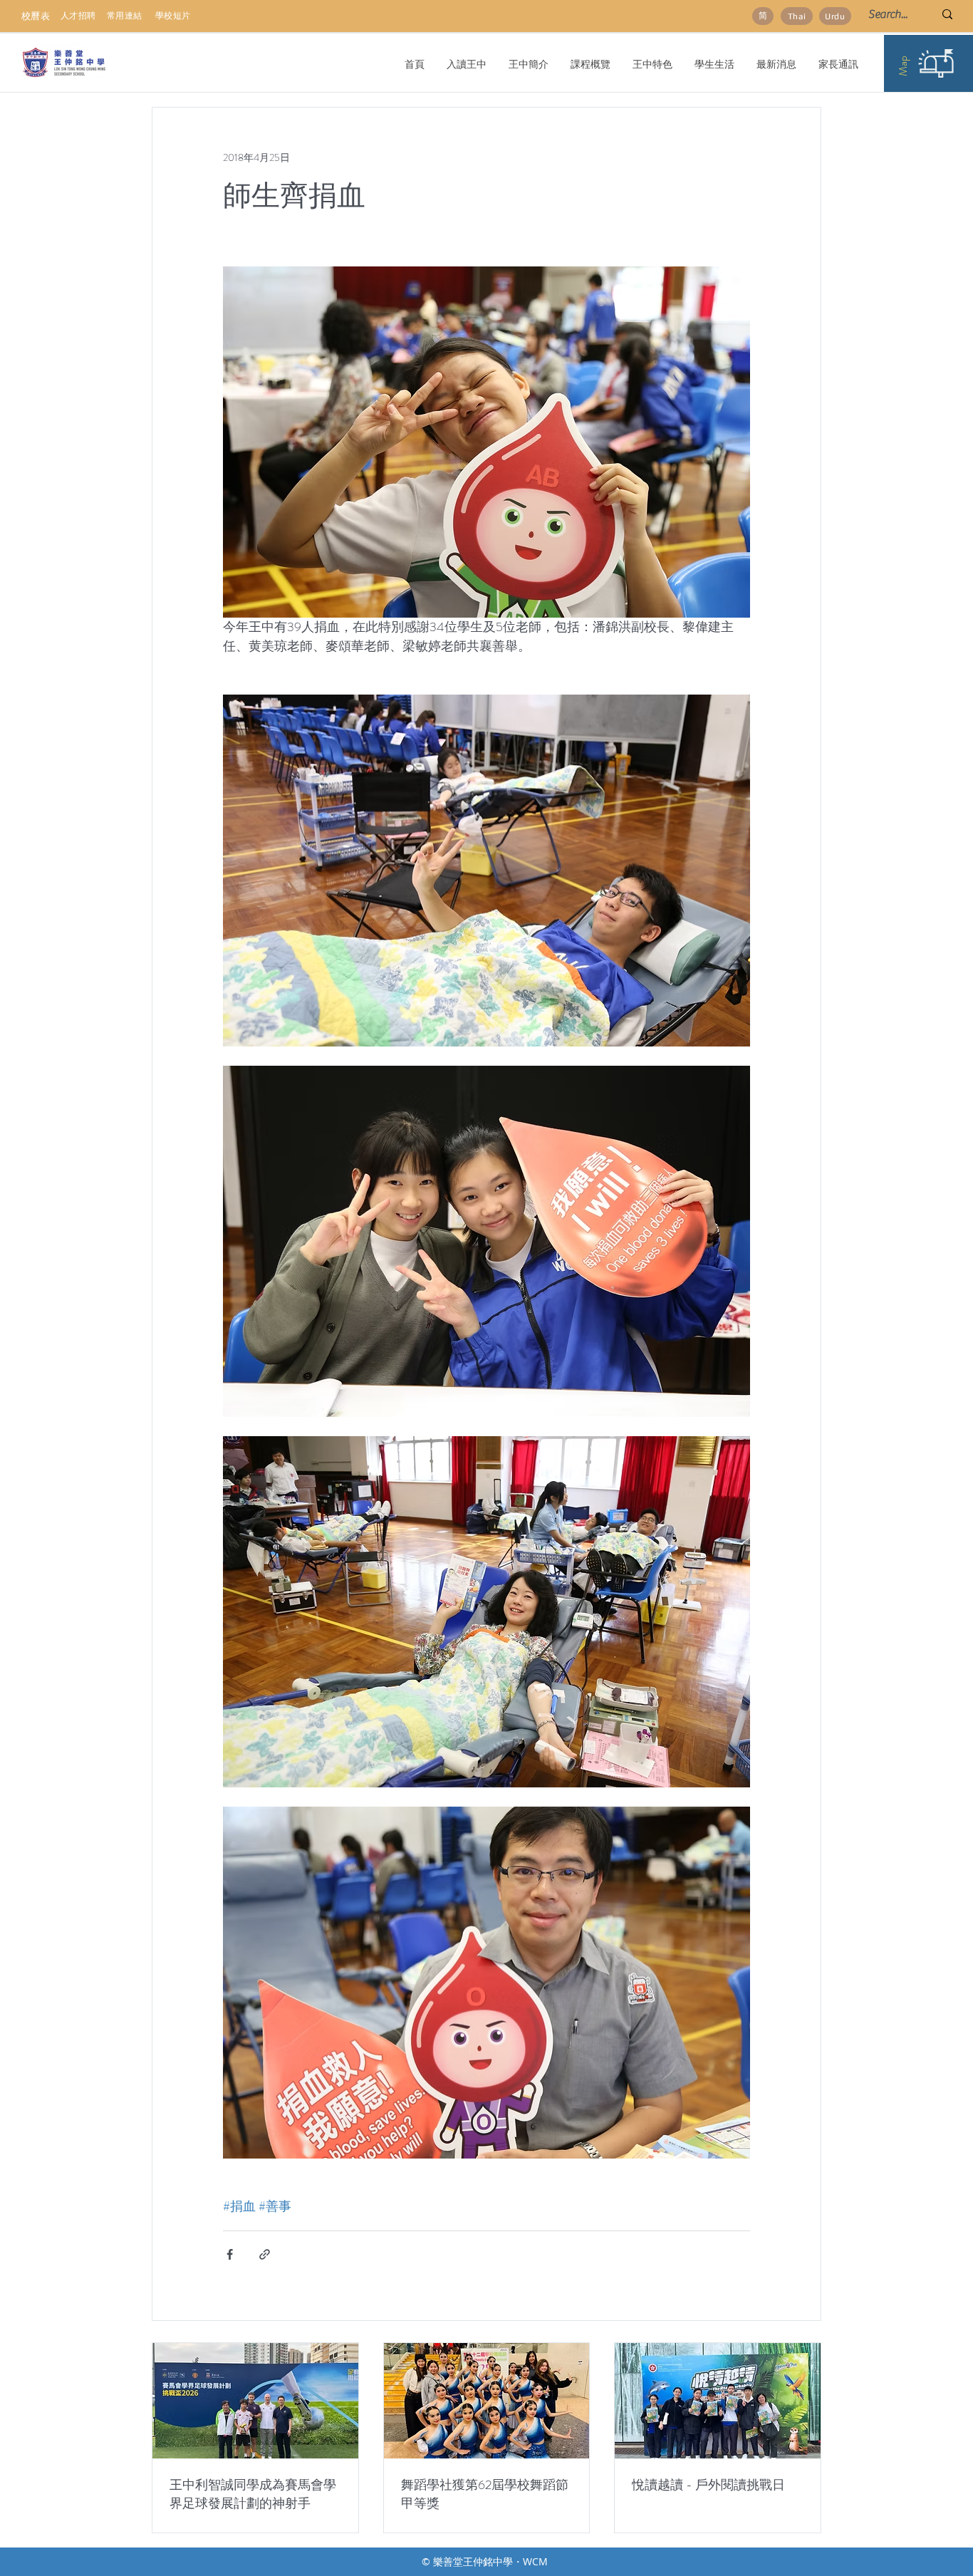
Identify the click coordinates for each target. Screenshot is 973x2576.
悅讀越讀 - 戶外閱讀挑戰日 (708, 2485)
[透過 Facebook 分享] (230, 2254)
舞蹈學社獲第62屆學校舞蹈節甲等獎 (485, 2494)
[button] (528, 64)
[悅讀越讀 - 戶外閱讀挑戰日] (718, 2401)
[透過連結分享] (265, 2254)
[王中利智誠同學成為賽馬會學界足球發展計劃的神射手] (255, 2401)
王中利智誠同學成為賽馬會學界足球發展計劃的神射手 (253, 2494)
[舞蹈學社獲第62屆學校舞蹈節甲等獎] (487, 2401)
